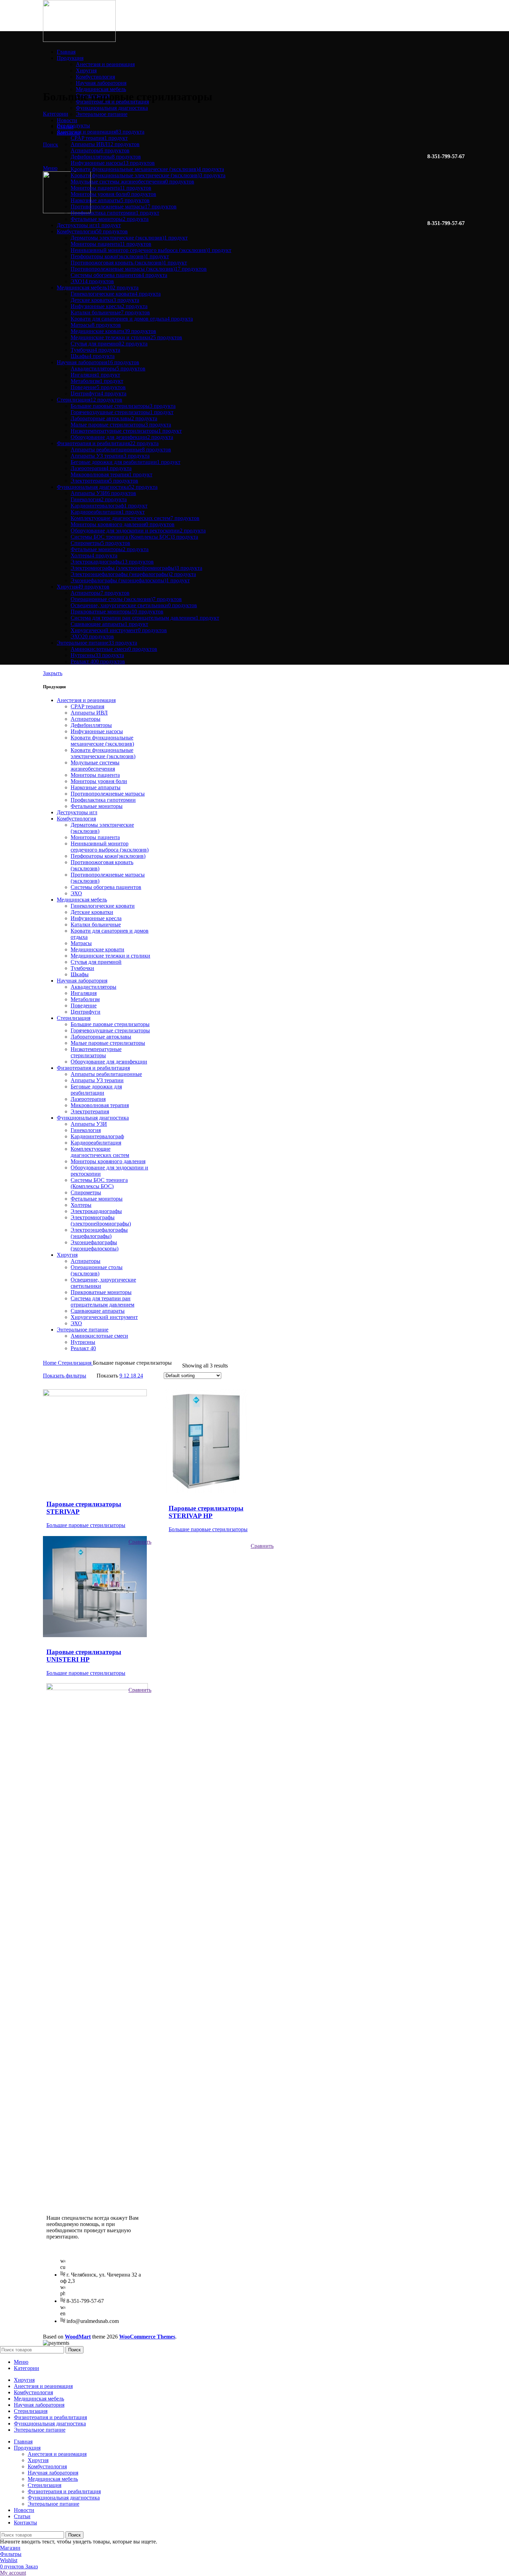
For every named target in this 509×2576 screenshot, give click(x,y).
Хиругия (86, 70)
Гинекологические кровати (103, 906)
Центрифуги (86, 1012)
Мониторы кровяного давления (108, 1161)
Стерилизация (74, 1018)
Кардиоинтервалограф (97, 1136)
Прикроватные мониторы (101, 1292)
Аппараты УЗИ (89, 1124)
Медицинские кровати (97, 949)
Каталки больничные (96, 925)
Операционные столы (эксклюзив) (97, 1270)
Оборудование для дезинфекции (109, 1062)
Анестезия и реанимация (105, 64)
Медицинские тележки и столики (110, 956)
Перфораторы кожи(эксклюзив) (108, 856)
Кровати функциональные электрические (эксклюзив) (103, 753)
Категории (56, 114)
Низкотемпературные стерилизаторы (96, 1052)
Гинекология (86, 1130)
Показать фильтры (65, 1376)
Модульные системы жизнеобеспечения (95, 766)
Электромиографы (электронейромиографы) (101, 1220)
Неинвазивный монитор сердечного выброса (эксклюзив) (110, 847)
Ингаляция (84, 993)
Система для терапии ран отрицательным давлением (102, 1302)
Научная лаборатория (101, 83)
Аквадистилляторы (93, 987)
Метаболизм (85, 999)
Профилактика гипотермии (103, 800)
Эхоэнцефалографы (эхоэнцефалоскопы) (95, 1245)
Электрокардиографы (96, 1211)
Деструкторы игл (77, 812)
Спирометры (86, 1192)
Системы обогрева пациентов (106, 887)
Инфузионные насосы (97, 731)
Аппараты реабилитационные (106, 1074)
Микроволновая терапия (100, 1105)
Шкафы (80, 974)
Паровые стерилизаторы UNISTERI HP (84, 1656)
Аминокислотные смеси (99, 1336)
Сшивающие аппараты (98, 1311)
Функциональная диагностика (112, 108)
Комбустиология (95, 77)
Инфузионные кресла (96, 918)
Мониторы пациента (95, 775)
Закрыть (53, 673)
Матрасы (81, 943)
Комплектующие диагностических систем (100, 1152)
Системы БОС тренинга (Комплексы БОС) (99, 1183)
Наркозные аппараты (96, 787)
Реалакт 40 (83, 1348)
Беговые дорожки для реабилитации (96, 1090)
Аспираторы (86, 719)
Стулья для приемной (96, 962)
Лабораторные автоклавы (101, 1037)
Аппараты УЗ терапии (97, 1080)
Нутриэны (83, 1342)
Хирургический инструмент (104, 1317)
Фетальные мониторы (97, 806)
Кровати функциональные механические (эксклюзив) (102, 741)
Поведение (84, 1006)
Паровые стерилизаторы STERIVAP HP (206, 1512)
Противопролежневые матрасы (108, 794)
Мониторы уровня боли (99, 781)
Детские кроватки (92, 912)
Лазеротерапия (88, 1099)
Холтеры (81, 1205)
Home (50, 1363)
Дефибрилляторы (91, 725)
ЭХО (76, 893)
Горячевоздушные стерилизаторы (110, 1030)
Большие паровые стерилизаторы (110, 1024)
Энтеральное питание (102, 114)
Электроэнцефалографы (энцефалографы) (99, 1233)
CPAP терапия (87, 706)
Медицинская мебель (101, 89)
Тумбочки (82, 968)
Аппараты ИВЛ (89, 713)
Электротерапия (90, 1111)
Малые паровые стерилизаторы (108, 1043)
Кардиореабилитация (96, 1143)
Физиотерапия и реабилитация (93, 1068)
